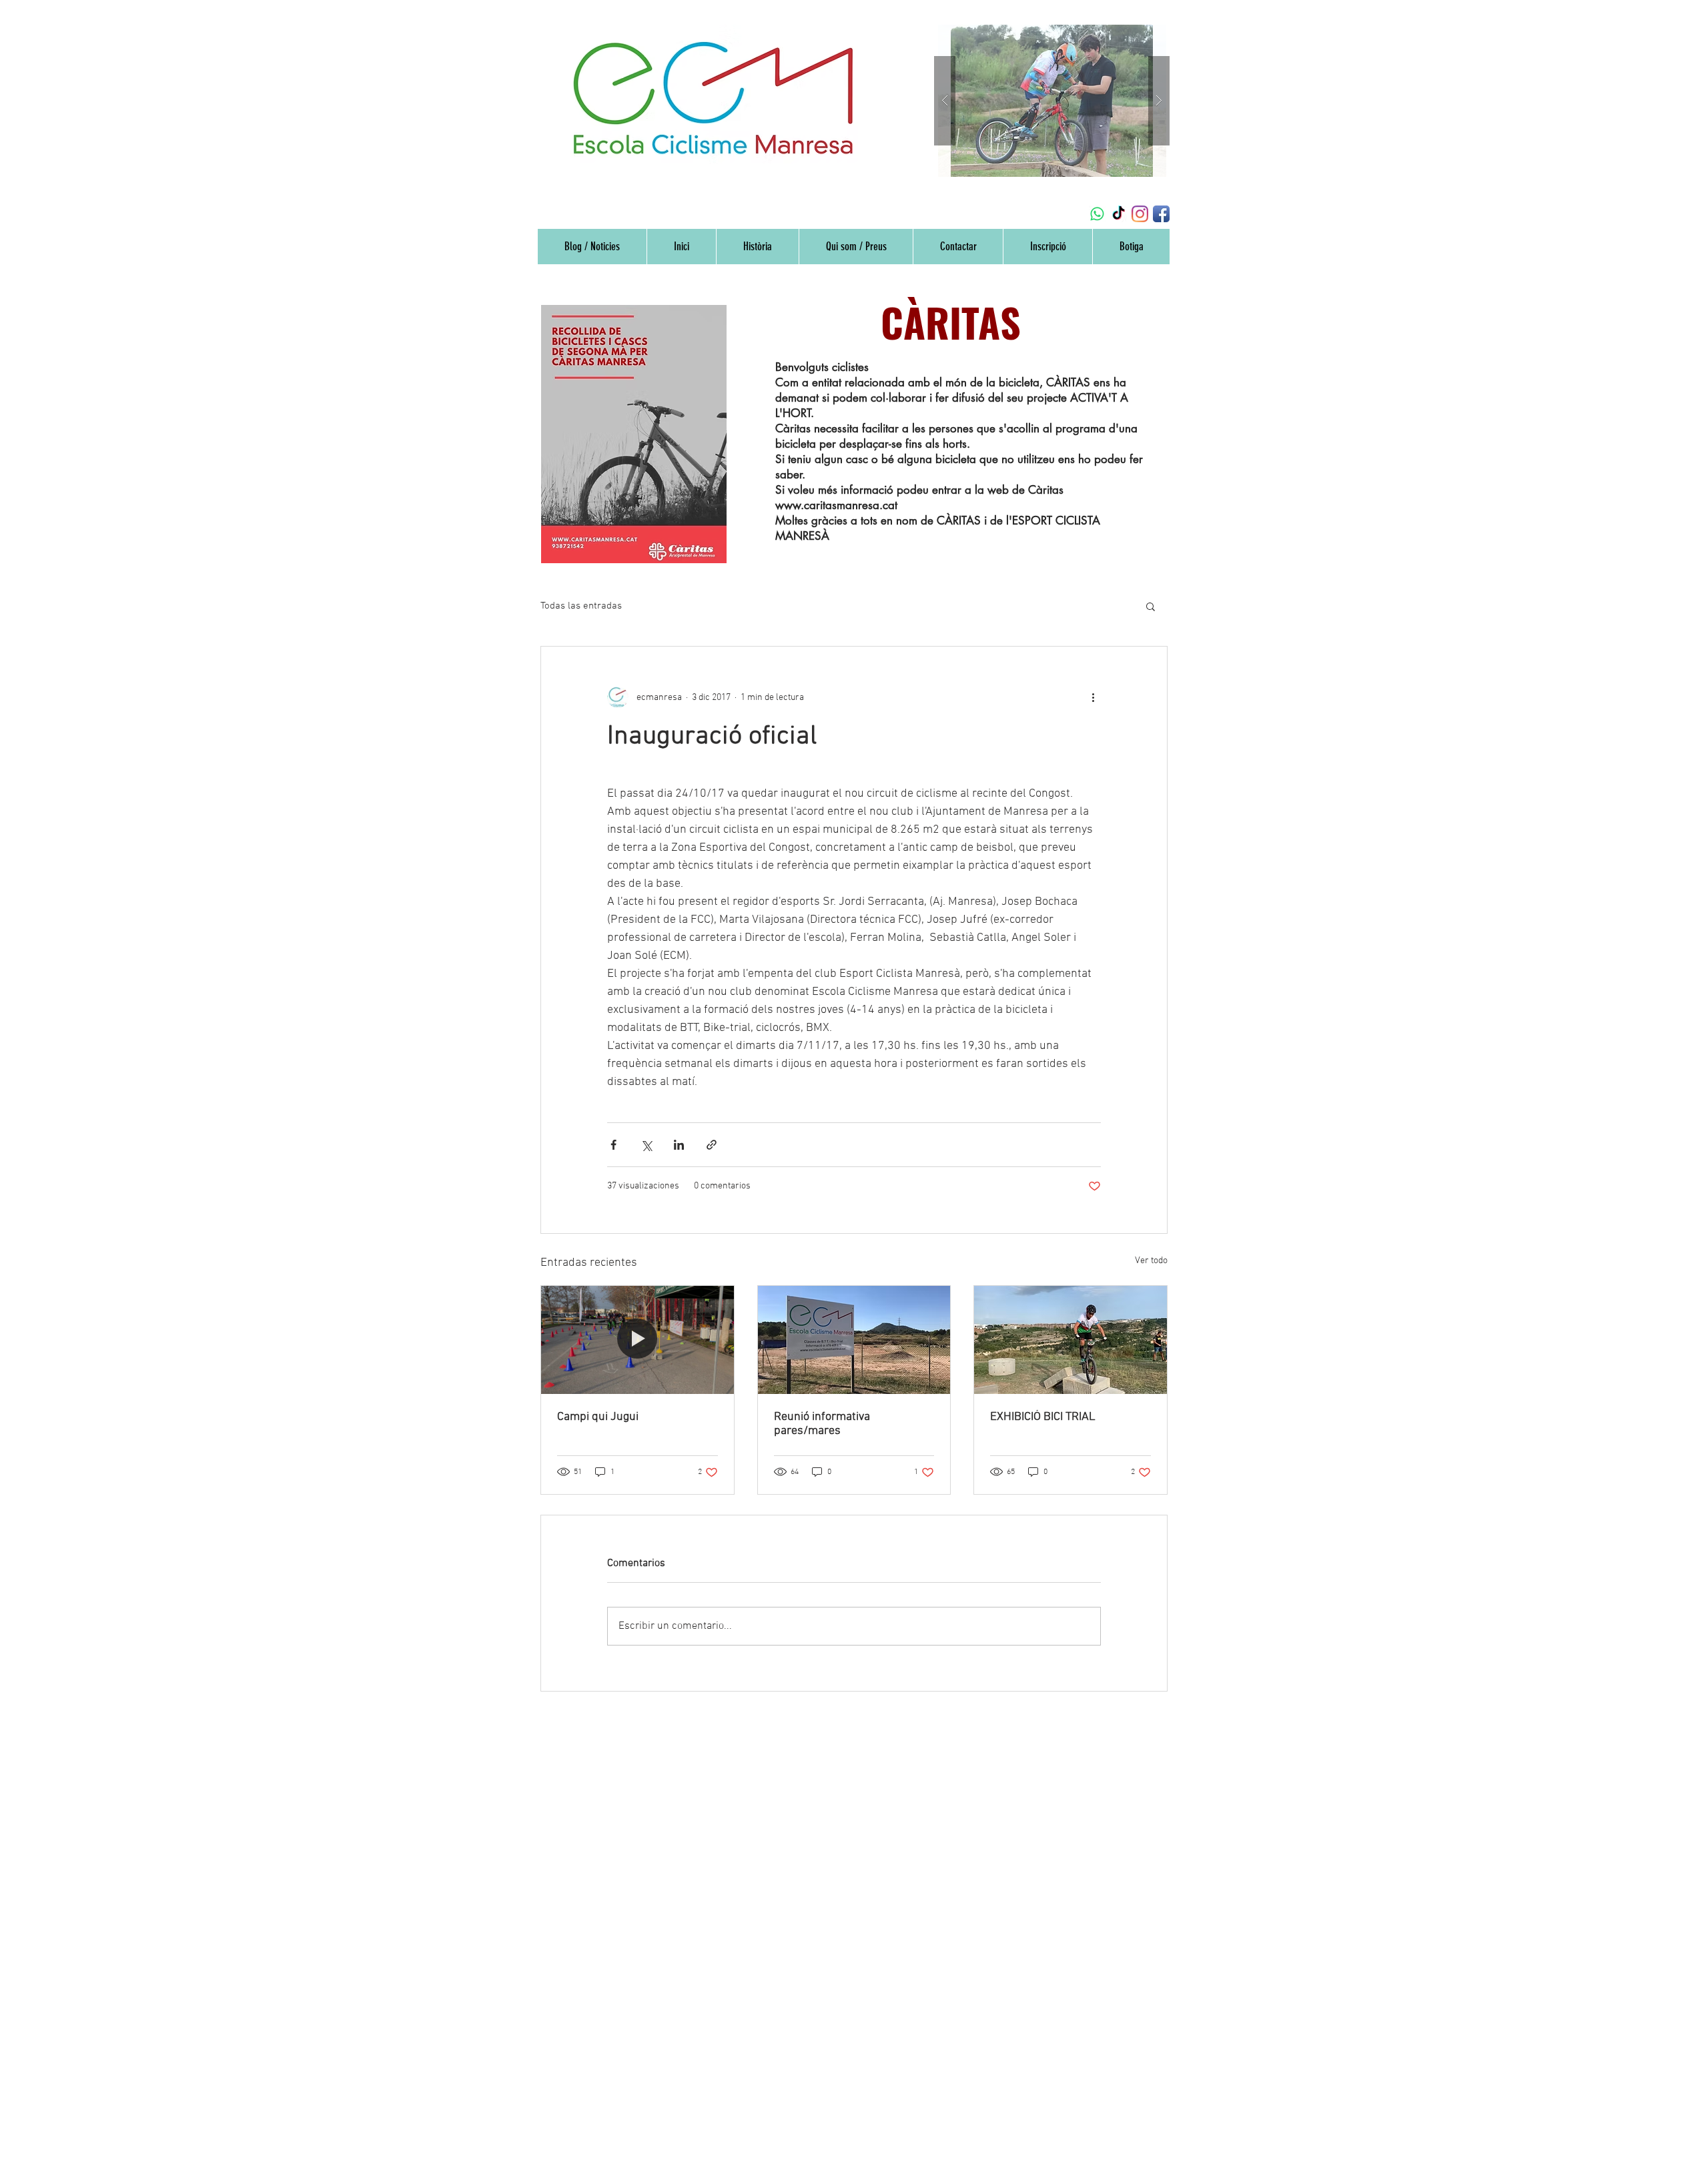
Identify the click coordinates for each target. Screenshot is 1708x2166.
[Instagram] (1140, 214)
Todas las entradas (581, 606)
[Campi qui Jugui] (637, 1340)
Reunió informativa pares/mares (822, 1424)
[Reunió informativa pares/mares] (854, 1340)
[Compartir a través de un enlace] (712, 1145)
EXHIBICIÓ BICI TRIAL (1043, 1417)
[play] (1134, 36)
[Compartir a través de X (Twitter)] (646, 1145)
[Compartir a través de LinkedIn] (679, 1145)
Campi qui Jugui (598, 1417)
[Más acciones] (1093, 697)
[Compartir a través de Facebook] (613, 1145)
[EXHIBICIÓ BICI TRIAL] (1071, 1340)
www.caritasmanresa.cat (836, 505)
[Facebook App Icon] (1161, 214)
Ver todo (1151, 1261)
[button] (1151, 606)
